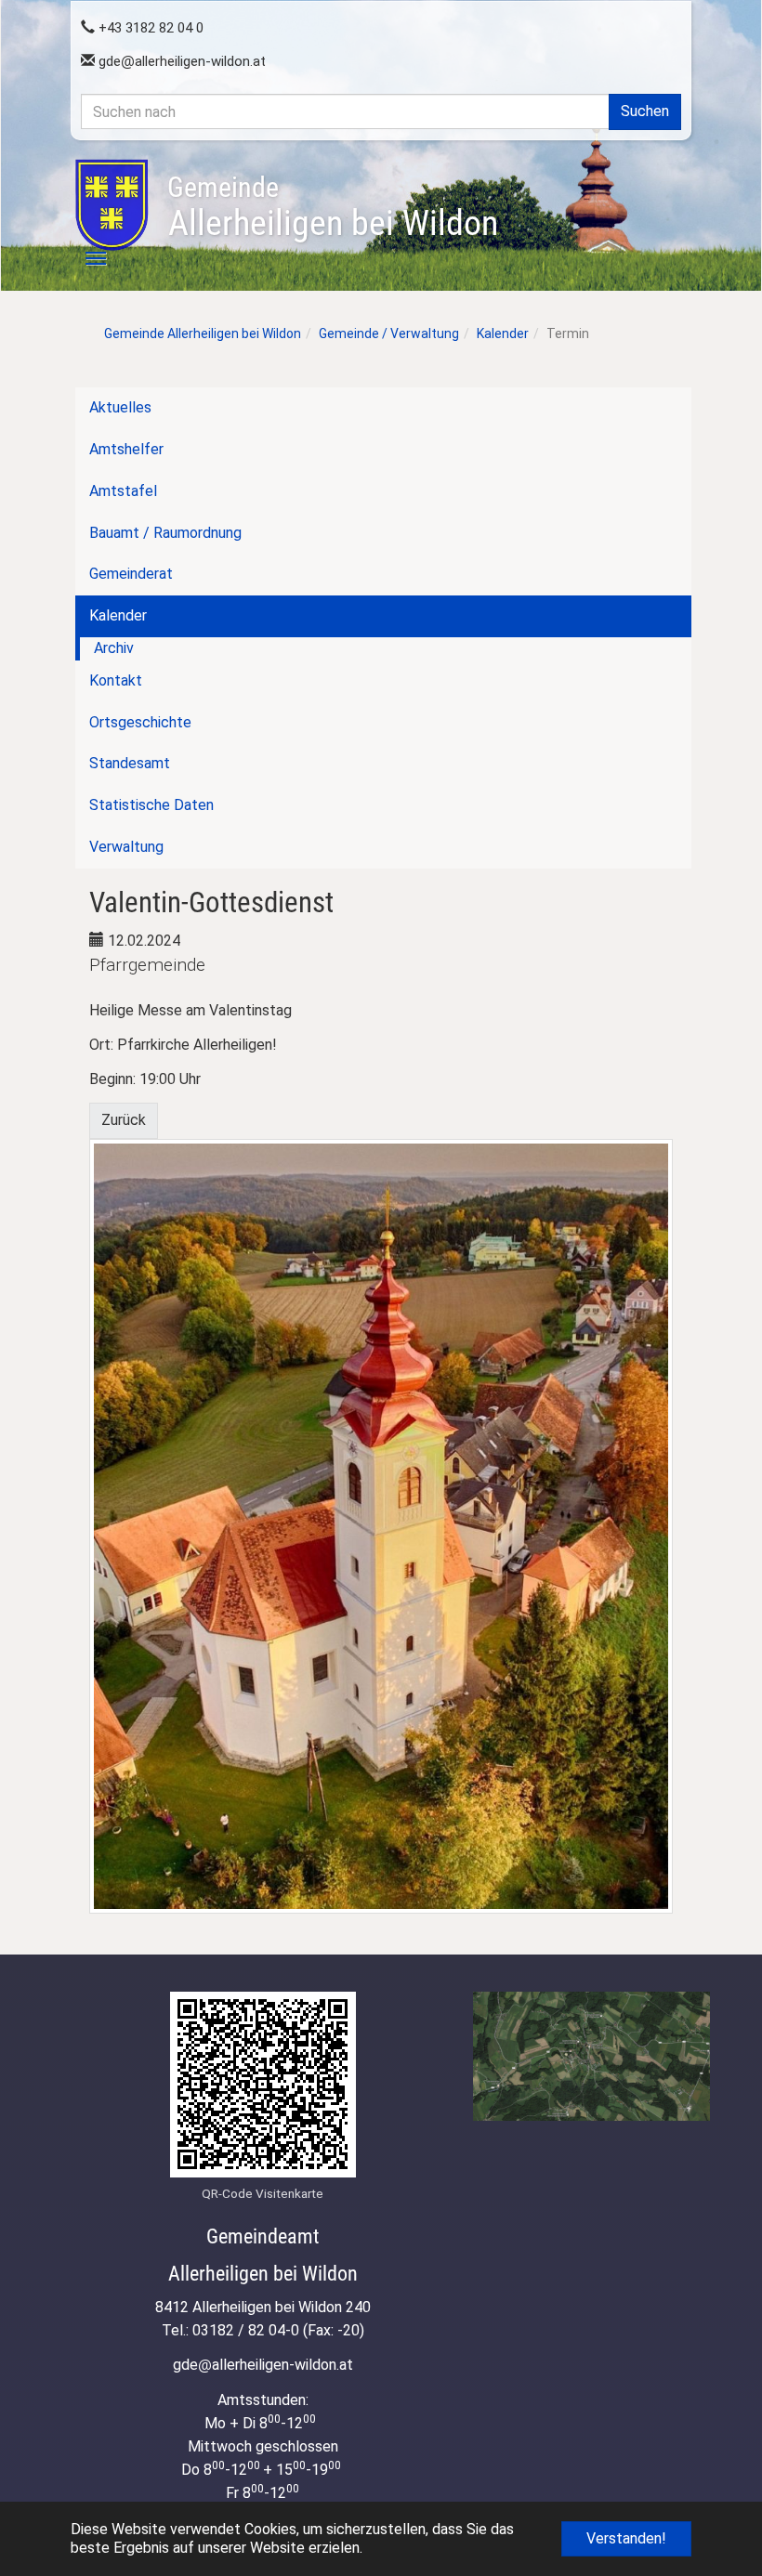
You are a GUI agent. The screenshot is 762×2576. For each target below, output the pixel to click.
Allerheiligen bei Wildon (333, 207)
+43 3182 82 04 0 (149, 28)
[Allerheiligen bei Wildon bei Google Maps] (591, 2057)
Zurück (124, 1120)
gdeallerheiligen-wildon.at (180, 61)
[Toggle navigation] (85, 258)
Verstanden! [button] (626, 2538)
